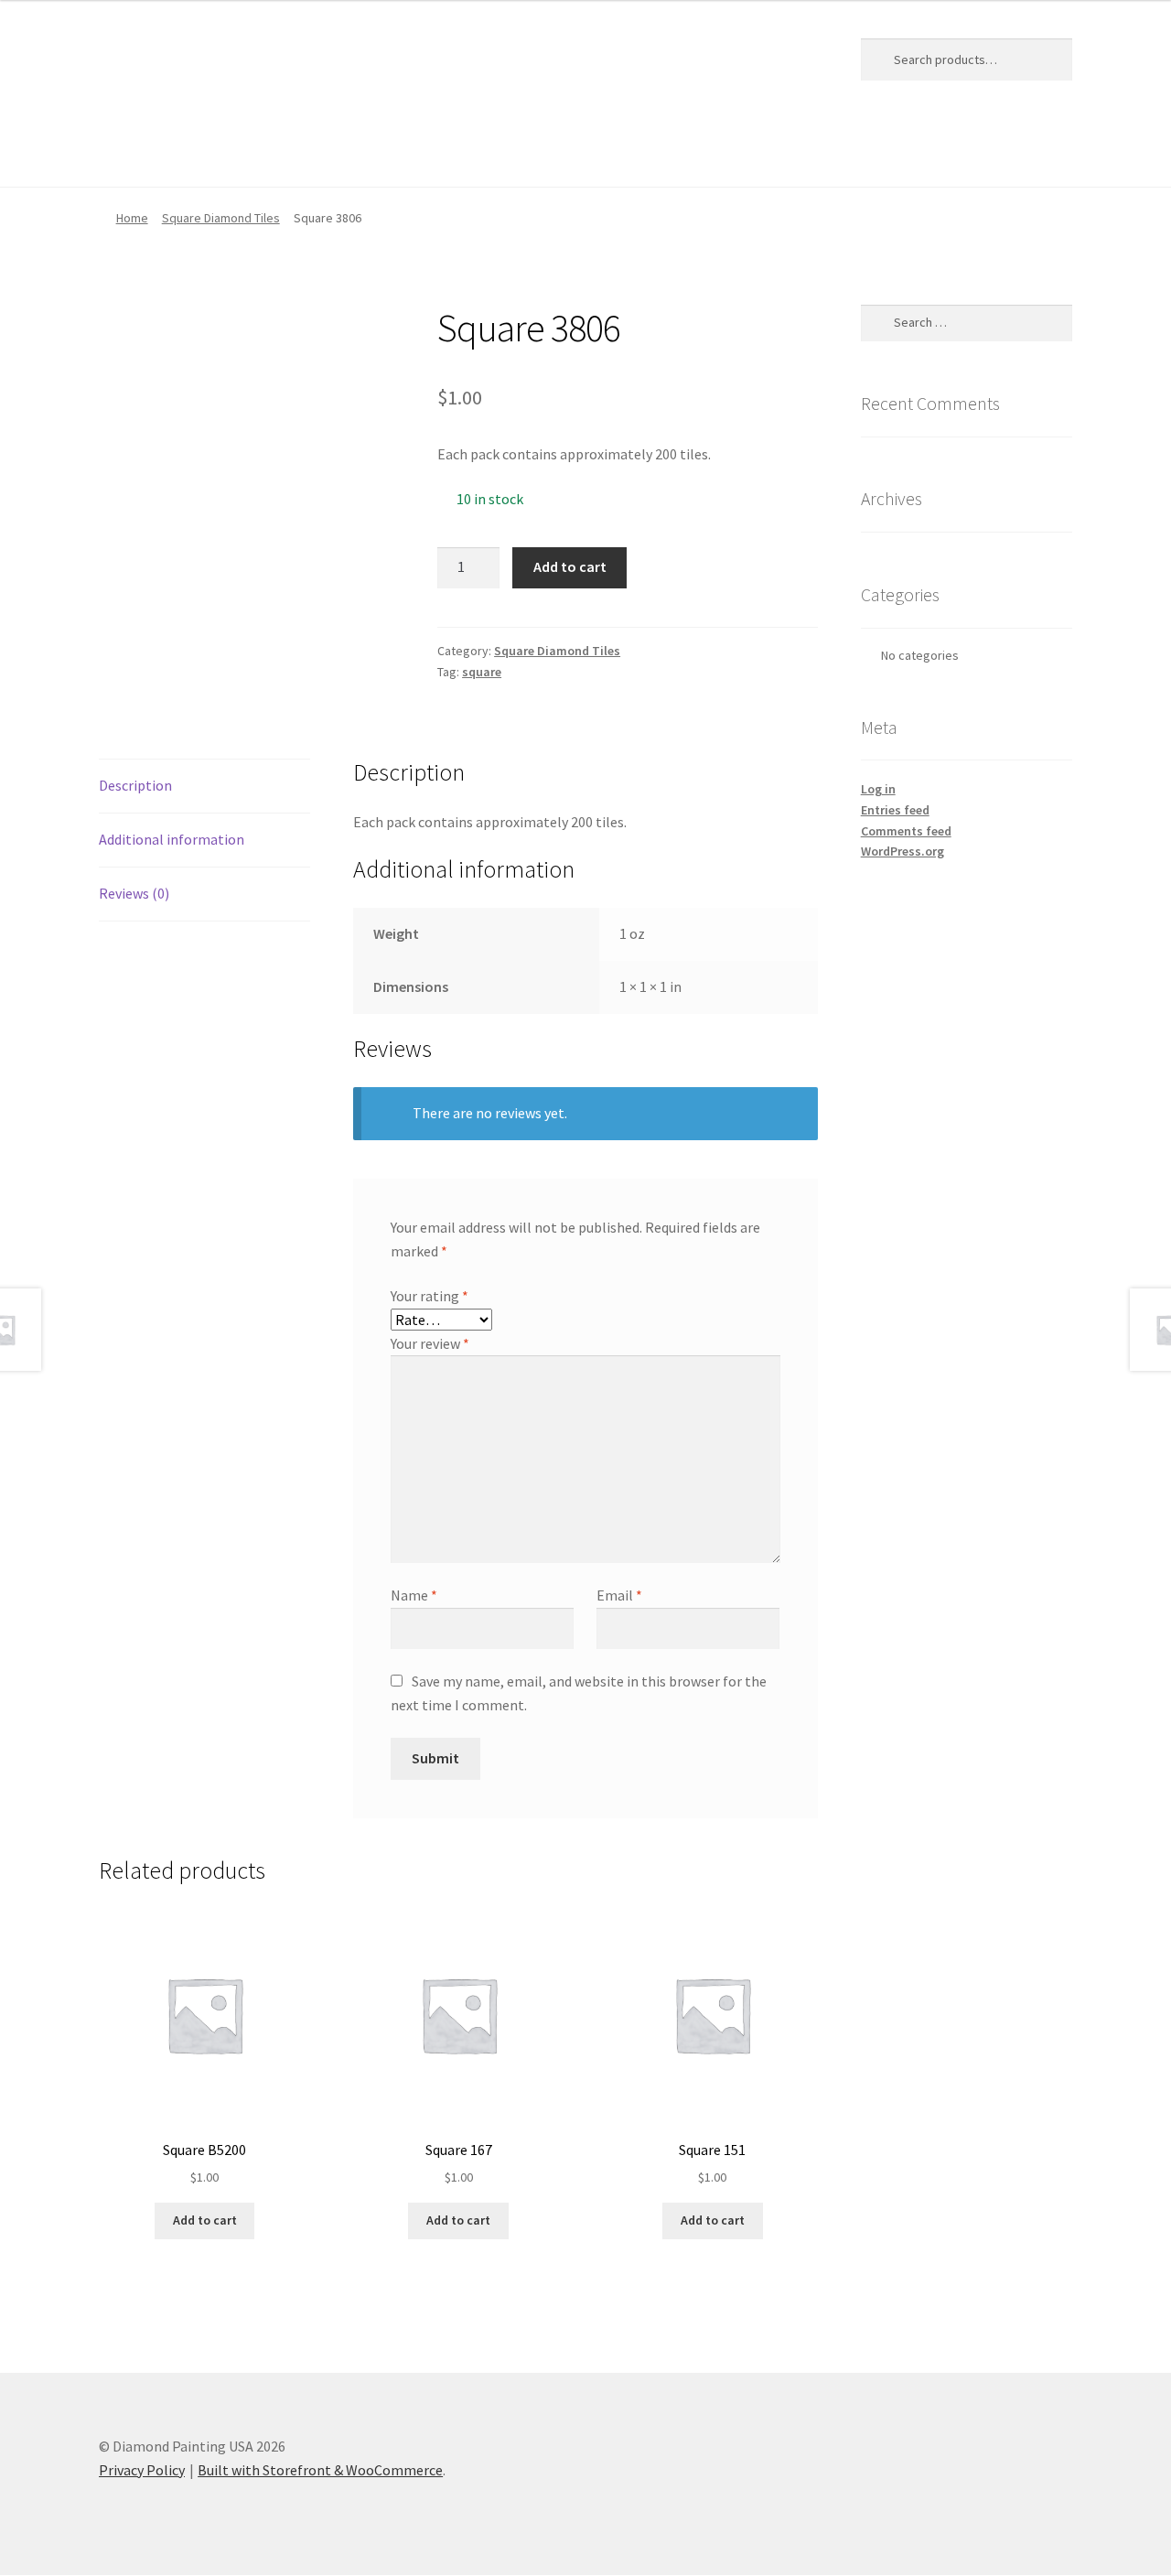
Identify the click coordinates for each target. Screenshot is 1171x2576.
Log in (878, 789)
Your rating (430, 1296)
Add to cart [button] (205, 2220)
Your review (430, 1343)
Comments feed (906, 831)
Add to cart (570, 566)
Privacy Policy (463, 150)
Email (619, 1595)
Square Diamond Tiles (221, 218)
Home (118, 150)
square (482, 672)
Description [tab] (135, 785)
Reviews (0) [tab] (134, 893)
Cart (180, 150)
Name (414, 1595)
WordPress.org (902, 851)
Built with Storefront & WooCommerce (320, 2470)
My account (353, 150)
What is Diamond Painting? (622, 150)
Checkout (256, 150)
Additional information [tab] (172, 839)
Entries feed (895, 810)
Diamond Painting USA (234, 56)
